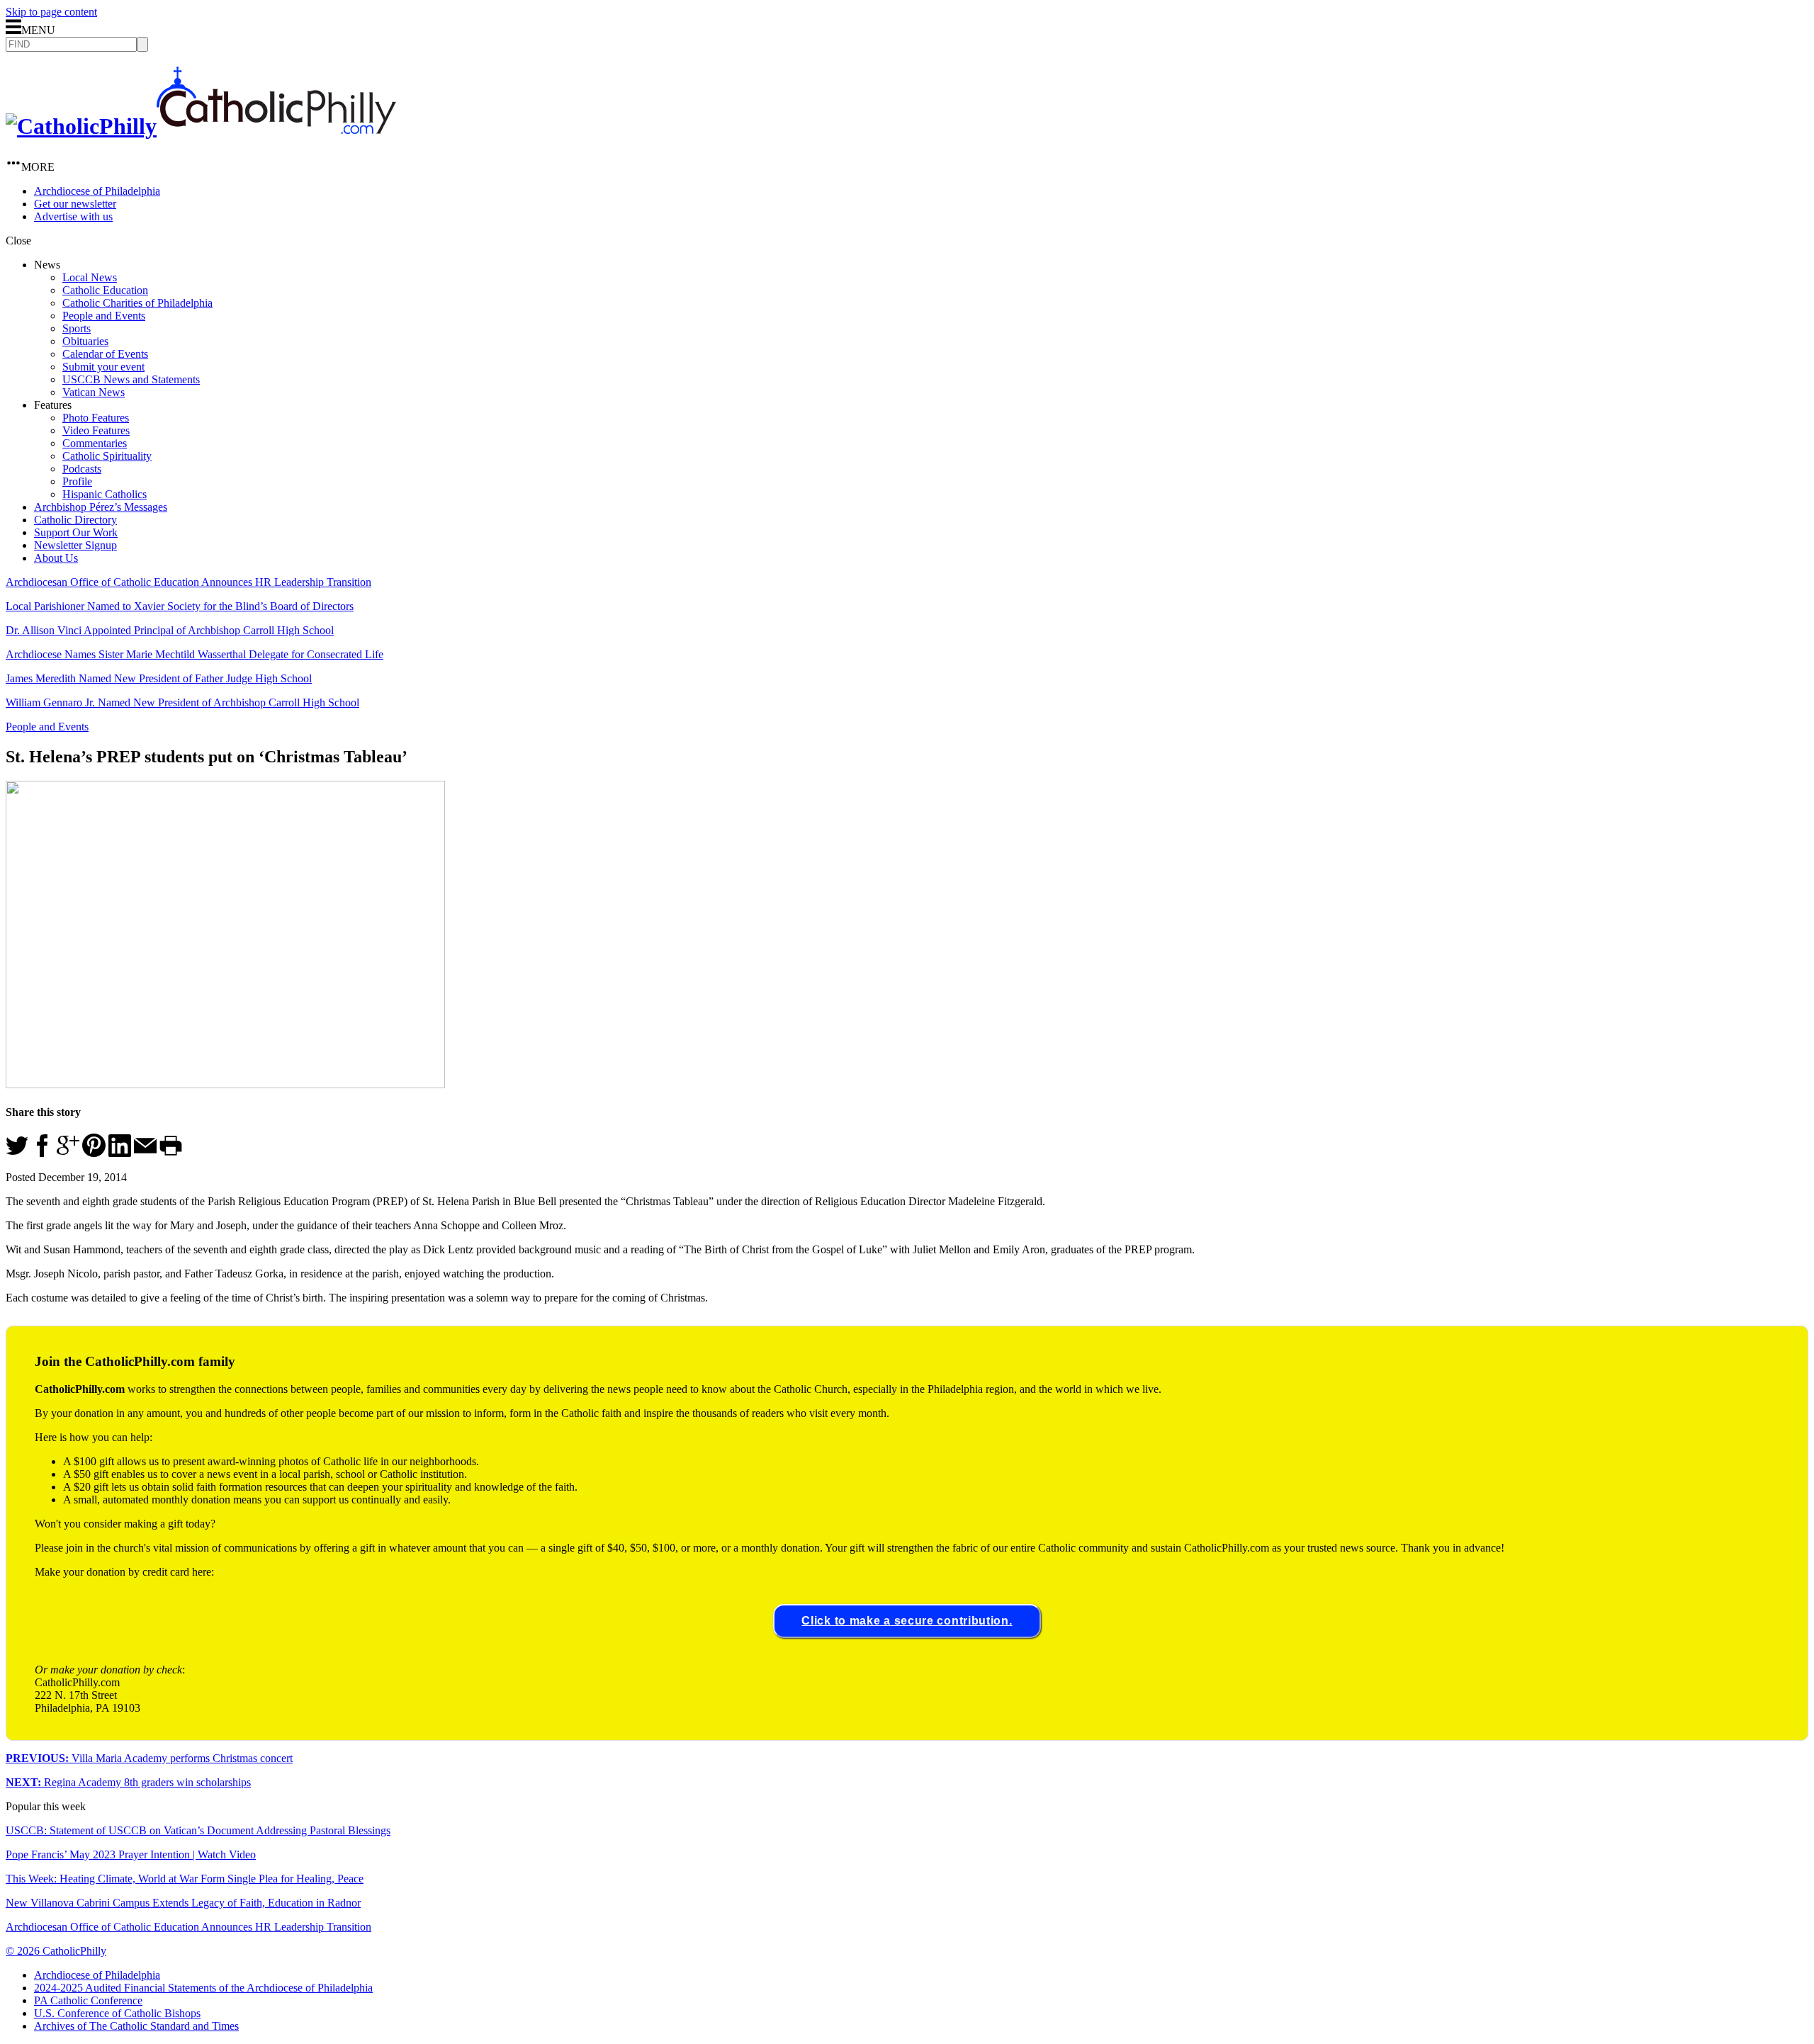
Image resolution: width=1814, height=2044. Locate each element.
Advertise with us (73, 216)
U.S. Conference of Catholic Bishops (117, 2013)
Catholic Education (105, 290)
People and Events (104, 316)
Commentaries (95, 443)
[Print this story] (171, 1153)
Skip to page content (51, 12)
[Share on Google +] (68, 1153)
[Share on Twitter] (17, 1153)
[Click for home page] (201, 126)
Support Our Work (76, 532)
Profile (77, 481)
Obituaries (85, 341)
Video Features (96, 430)
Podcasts (82, 469)
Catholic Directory (75, 520)
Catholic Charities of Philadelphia (137, 303)
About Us (56, 558)
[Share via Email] (145, 1153)
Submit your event (103, 367)
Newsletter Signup (75, 545)
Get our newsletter (75, 204)
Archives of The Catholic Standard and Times (136, 2026)
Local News (90, 277)
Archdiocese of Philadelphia (97, 191)
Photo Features (96, 418)
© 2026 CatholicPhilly (56, 1951)
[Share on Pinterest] (94, 1153)
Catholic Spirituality (107, 456)
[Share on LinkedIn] (120, 1153)
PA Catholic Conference (88, 2000)
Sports (77, 328)
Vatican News (94, 392)
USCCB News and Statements (131, 379)
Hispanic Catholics (105, 494)
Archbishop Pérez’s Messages (101, 507)
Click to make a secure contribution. (907, 1621)
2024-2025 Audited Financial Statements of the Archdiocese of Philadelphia (203, 1988)
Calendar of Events (105, 354)
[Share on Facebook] (43, 1153)
